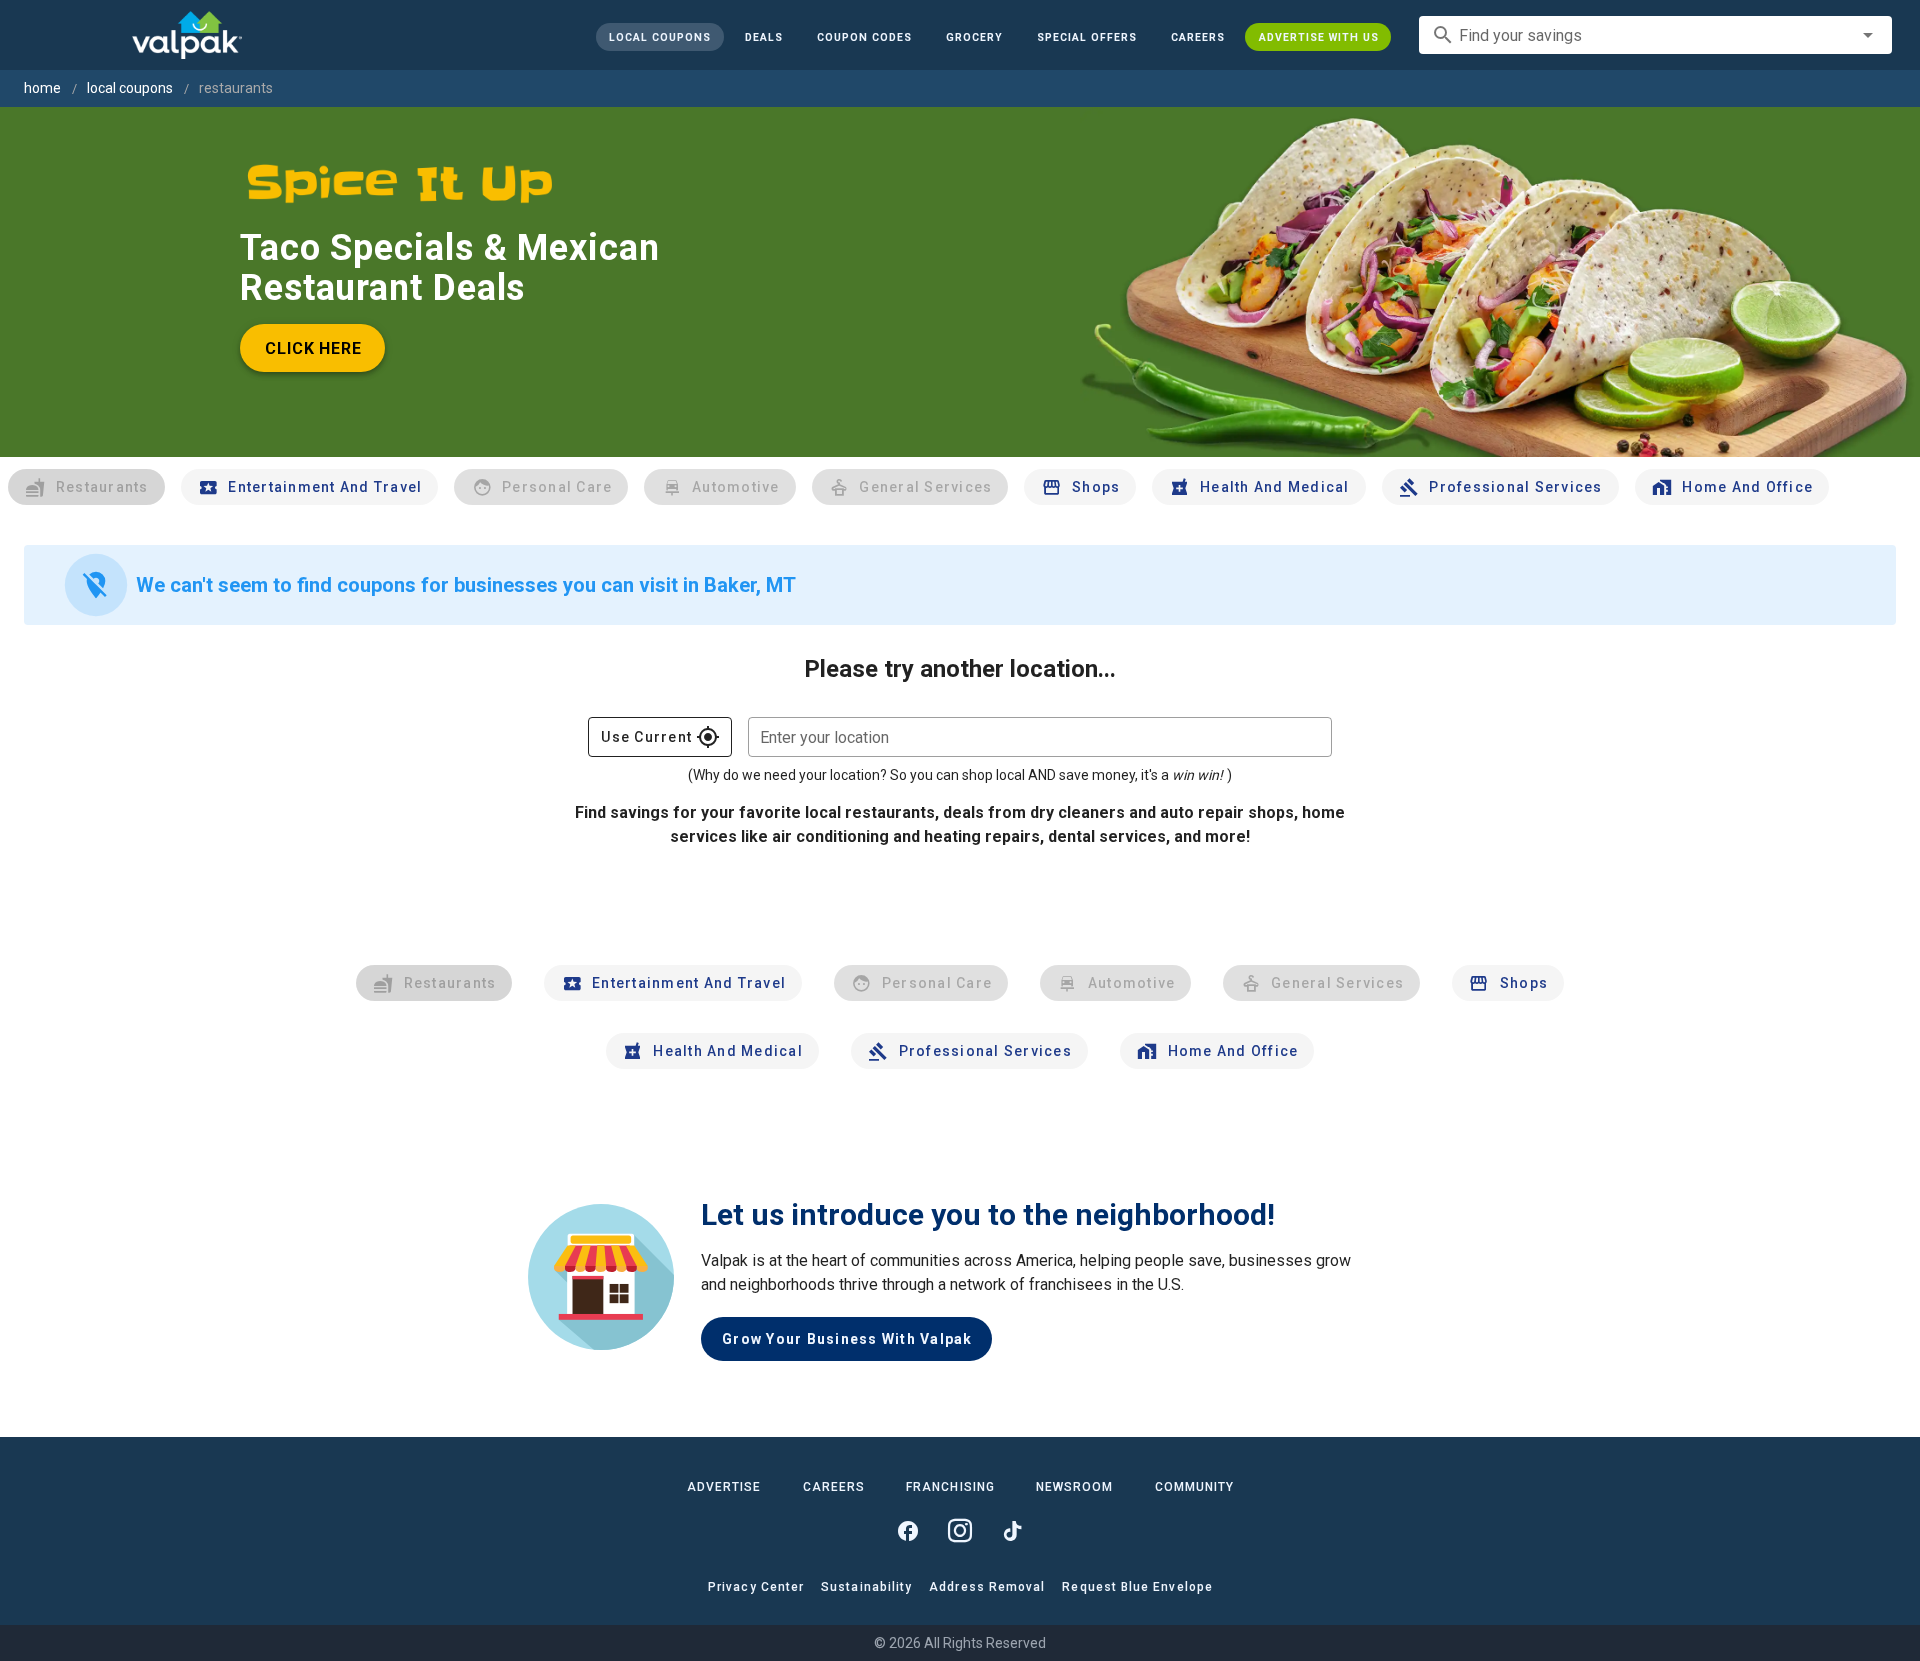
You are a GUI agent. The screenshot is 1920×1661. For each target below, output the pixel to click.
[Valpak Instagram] (960, 1531)
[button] (1086, 37)
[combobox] (1655, 35)
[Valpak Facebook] (908, 1531)
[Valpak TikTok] (1012, 1531)
